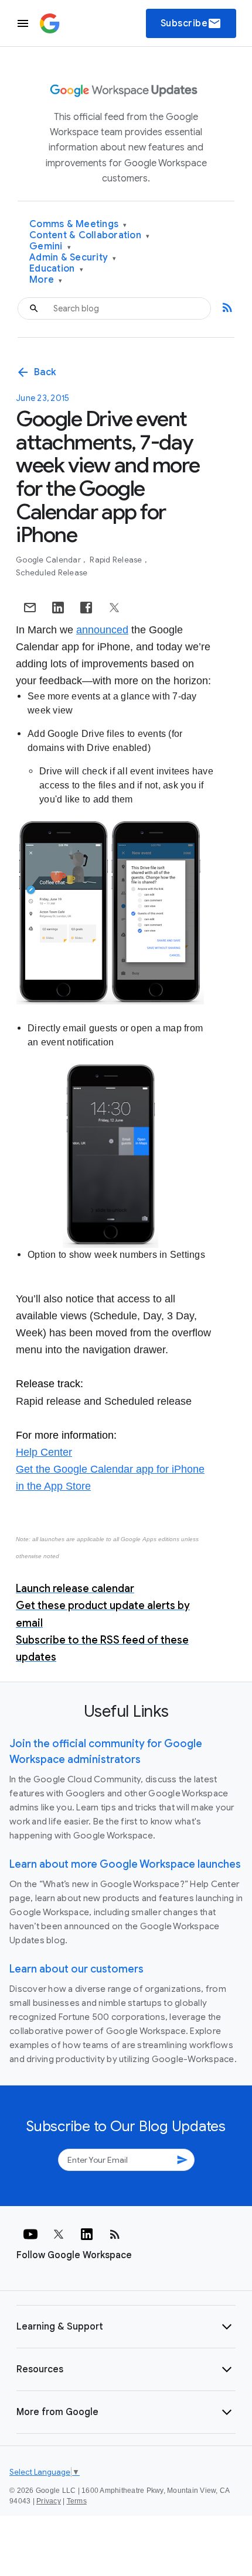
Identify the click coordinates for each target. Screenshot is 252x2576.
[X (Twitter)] (59, 2234)
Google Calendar (49, 560)
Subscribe (191, 23)
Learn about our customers (76, 1969)
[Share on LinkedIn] (58, 608)
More (46, 280)
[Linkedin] (87, 2234)
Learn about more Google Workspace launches (125, 1864)
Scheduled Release (52, 573)
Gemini (50, 247)
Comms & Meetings (78, 224)
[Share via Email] (30, 608)
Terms (77, 2501)
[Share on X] (114, 608)
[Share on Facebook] (86, 608)
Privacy (49, 2501)
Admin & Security (73, 258)
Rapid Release (117, 560)
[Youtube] (30, 2234)
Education (56, 269)
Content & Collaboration (89, 236)
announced (102, 630)
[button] (126, 2327)
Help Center (44, 1452)
